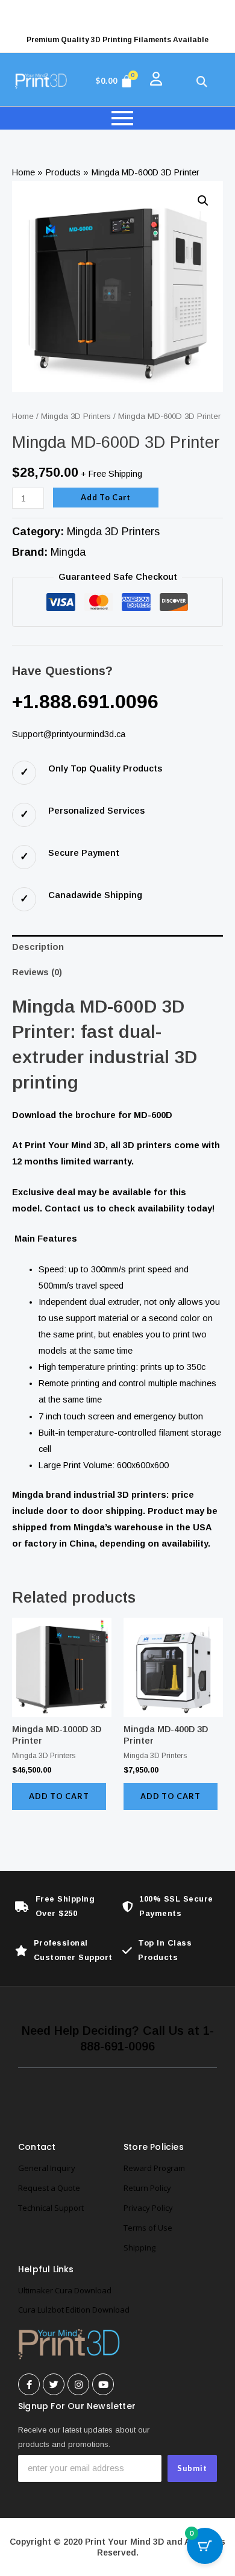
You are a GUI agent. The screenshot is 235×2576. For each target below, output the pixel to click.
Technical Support (51, 2208)
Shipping (139, 2248)
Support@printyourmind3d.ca (69, 734)
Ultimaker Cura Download (65, 2290)
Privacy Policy (148, 2208)
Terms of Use (148, 2228)
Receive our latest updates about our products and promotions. (84, 2437)
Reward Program (154, 2168)
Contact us (69, 1208)
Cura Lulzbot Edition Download (74, 2310)
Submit (192, 2468)
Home (23, 416)
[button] (203, 201)
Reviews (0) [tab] (37, 972)
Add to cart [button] (59, 1796)
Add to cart (106, 497)
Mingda (68, 552)
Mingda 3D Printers (76, 416)
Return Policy (147, 2188)
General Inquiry (47, 2168)
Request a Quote (49, 2188)
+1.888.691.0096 (85, 702)
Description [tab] (38, 947)
